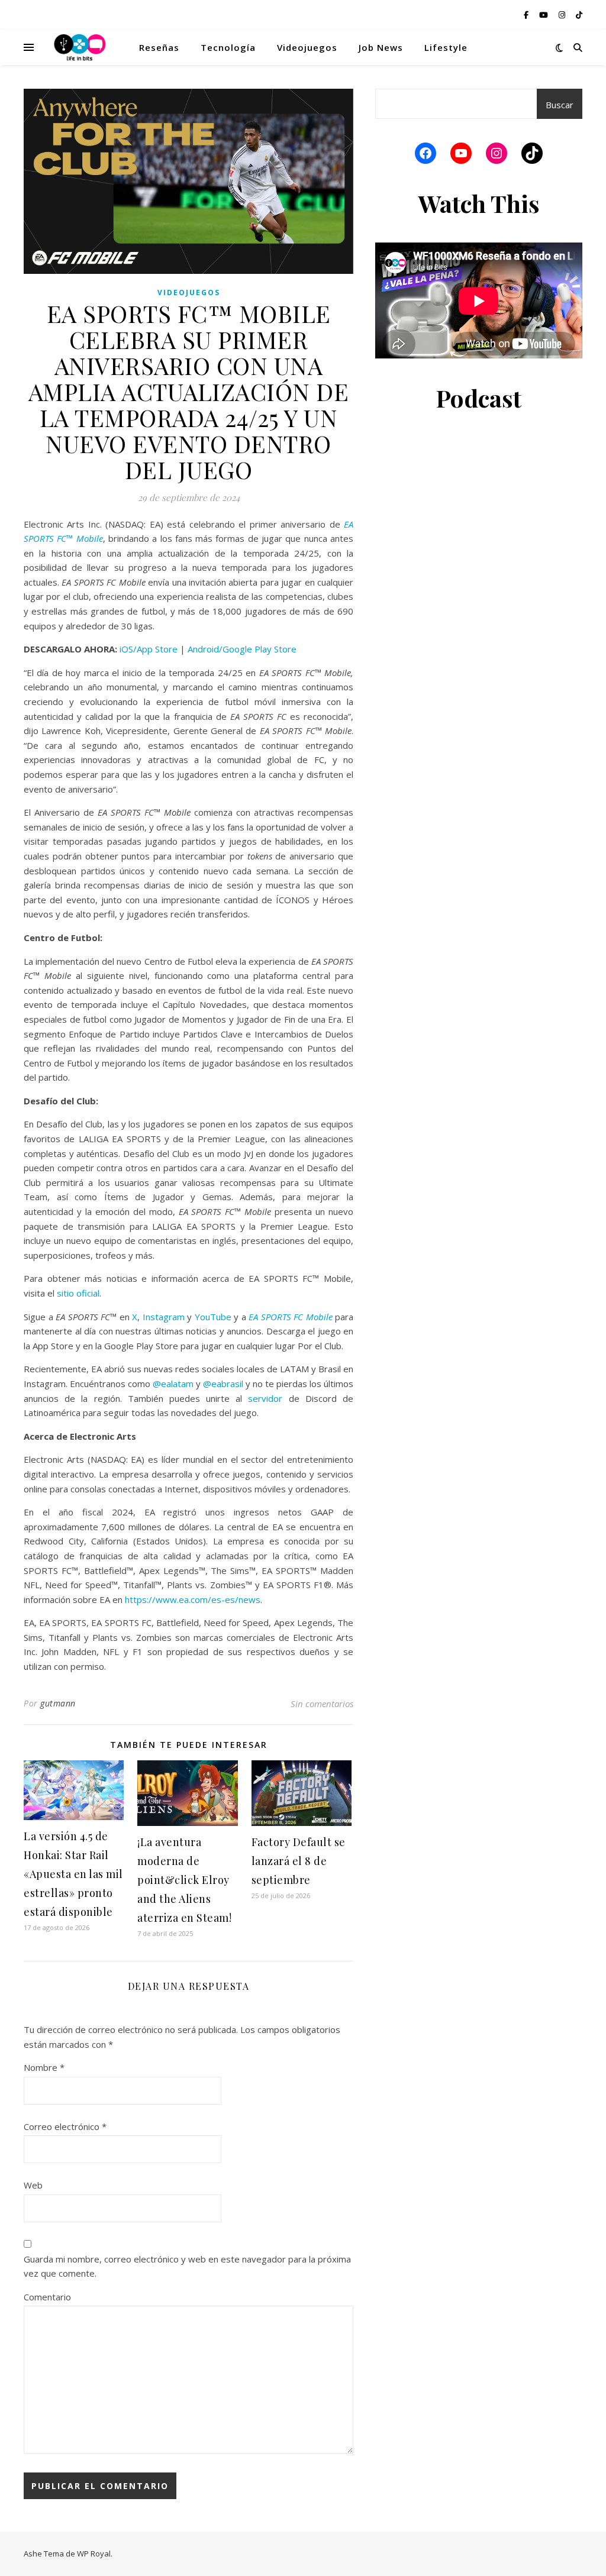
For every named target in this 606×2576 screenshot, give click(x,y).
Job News (381, 47)
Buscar (560, 105)
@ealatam (173, 1384)
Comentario (47, 2297)
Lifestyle (446, 47)
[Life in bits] (80, 47)
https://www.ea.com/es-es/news (193, 1599)
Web (33, 2185)
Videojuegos (307, 47)
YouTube (213, 1317)
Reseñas (159, 47)
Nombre (44, 2067)
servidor (265, 1398)
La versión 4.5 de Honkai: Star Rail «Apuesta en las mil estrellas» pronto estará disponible (73, 1874)
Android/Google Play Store (242, 649)
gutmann (58, 1703)
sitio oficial (78, 1293)
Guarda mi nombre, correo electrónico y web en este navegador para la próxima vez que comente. (187, 2266)
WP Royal (94, 2554)
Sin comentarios (322, 1704)
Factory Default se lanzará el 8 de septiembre (299, 1861)
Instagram (164, 1317)
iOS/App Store (149, 649)
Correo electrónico (65, 2126)
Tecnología (228, 47)
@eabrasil (223, 1384)
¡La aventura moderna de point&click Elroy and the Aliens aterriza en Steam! (184, 1880)
